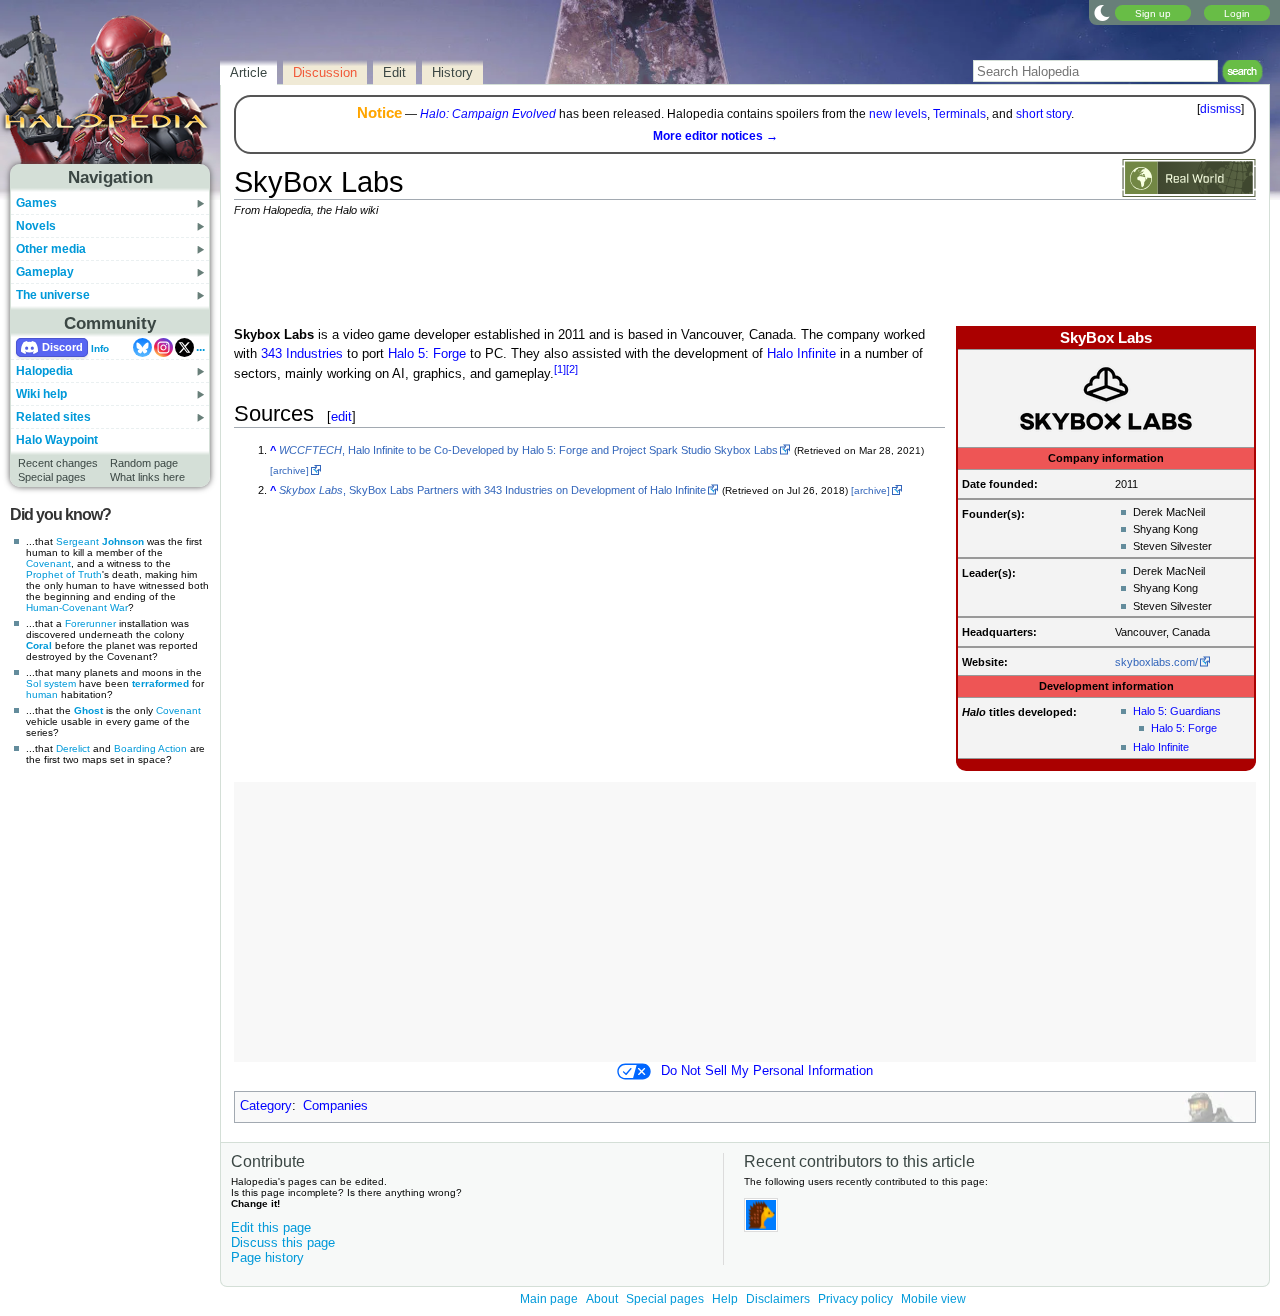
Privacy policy (855, 1299)
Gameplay (45, 272)
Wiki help (41, 394)
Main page (549, 1299)
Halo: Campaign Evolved (488, 114)
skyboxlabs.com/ (1156, 662)
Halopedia (44, 371)
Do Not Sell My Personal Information (767, 1071)
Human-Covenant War (77, 607)
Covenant (48, 563)
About (602, 1299)
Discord (62, 347)
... (200, 347)
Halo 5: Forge (1184, 728)
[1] (560, 369)
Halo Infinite (1161, 747)
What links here (147, 477)
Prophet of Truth (64, 574)
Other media (51, 249)
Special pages (52, 477)
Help (725, 1299)
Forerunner (90, 623)
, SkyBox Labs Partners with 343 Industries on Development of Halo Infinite (492, 490)
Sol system (51, 683)
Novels (36, 226)
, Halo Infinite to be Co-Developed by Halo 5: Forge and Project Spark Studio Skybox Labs (528, 450)
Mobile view (933, 1299)
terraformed (160, 683)
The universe (53, 295)
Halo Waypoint (57, 440)
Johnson (123, 541)
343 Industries (302, 354)
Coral (39, 645)
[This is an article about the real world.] (1189, 177)
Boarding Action (150, 748)
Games (36, 203)
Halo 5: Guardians (1177, 711)
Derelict (73, 748)
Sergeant (77, 541)
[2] (572, 369)
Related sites (53, 417)
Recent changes (58, 463)
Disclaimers (778, 1299)
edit (341, 416)
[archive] (289, 470)
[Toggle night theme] (1102, 12)
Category (266, 1106)
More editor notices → (715, 136)
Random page (144, 463)
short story (1043, 114)
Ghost (88, 710)
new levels (898, 114)
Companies (335, 1106)
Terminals (959, 114)
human (42, 694)
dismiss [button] (1220, 109)
